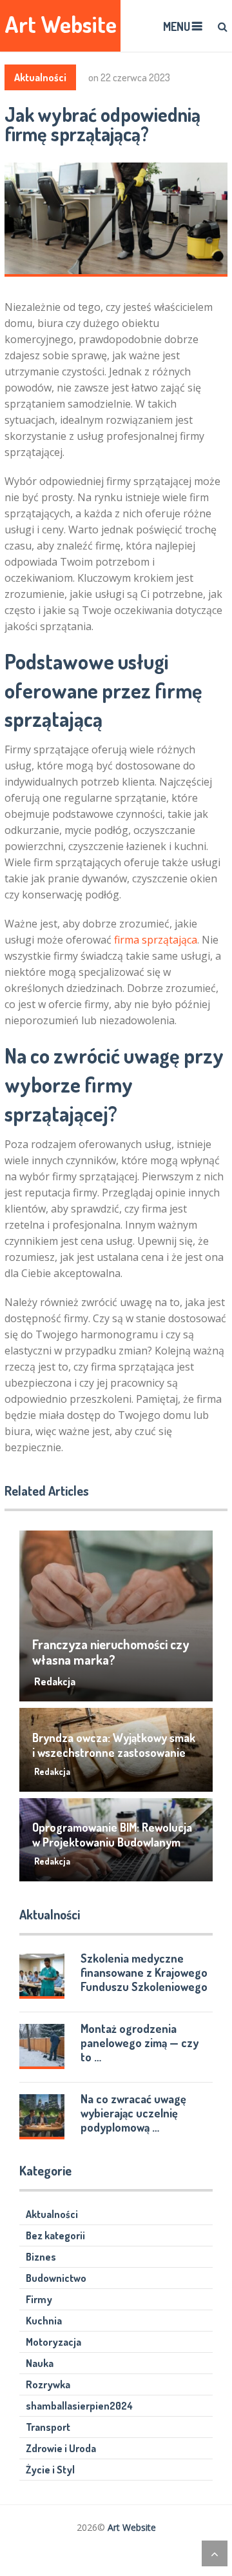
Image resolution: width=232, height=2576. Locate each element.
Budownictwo (56, 2278)
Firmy (39, 2299)
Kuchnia (44, 2321)
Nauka (40, 2363)
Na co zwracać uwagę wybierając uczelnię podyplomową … (133, 2113)
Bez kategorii (55, 2235)
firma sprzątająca (156, 940)
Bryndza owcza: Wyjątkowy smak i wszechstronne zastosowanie (114, 1745)
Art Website (61, 24)
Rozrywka (48, 2384)
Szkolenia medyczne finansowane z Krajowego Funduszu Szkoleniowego (144, 1972)
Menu (177, 26)
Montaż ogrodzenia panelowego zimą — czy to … (140, 2043)
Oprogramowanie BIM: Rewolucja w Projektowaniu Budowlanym (112, 1835)
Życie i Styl (50, 2470)
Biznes (41, 2257)
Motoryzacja (53, 2342)
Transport (48, 2427)
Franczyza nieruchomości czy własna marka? (111, 1652)
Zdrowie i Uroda (61, 2448)
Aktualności (40, 77)
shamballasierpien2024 (79, 2406)
